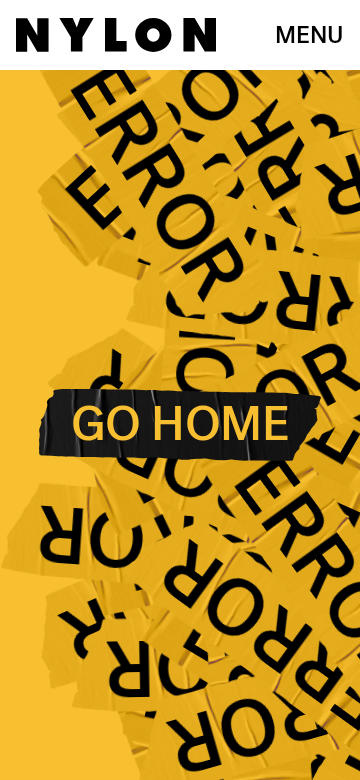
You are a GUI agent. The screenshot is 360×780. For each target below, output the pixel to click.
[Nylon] (116, 35)
